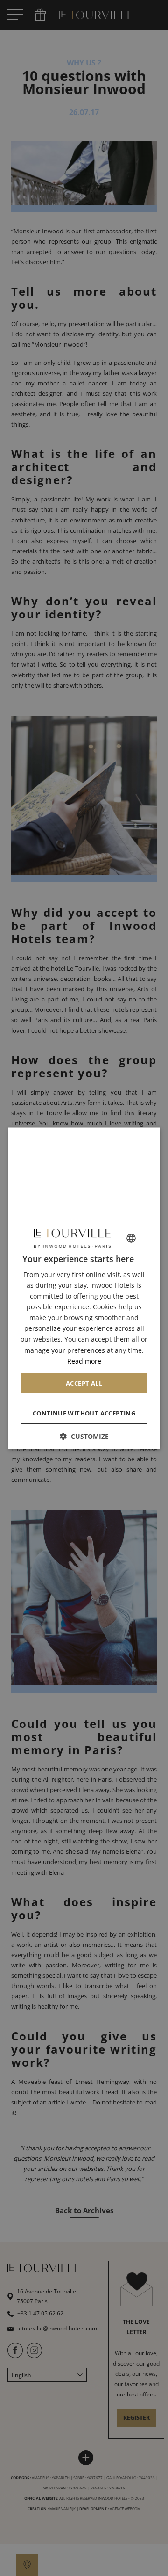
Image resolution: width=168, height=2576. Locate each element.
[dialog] (84, 1288)
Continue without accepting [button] (84, 1413)
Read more (84, 1361)
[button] (84, 1436)
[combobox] (131, 1238)
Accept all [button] (84, 1383)
